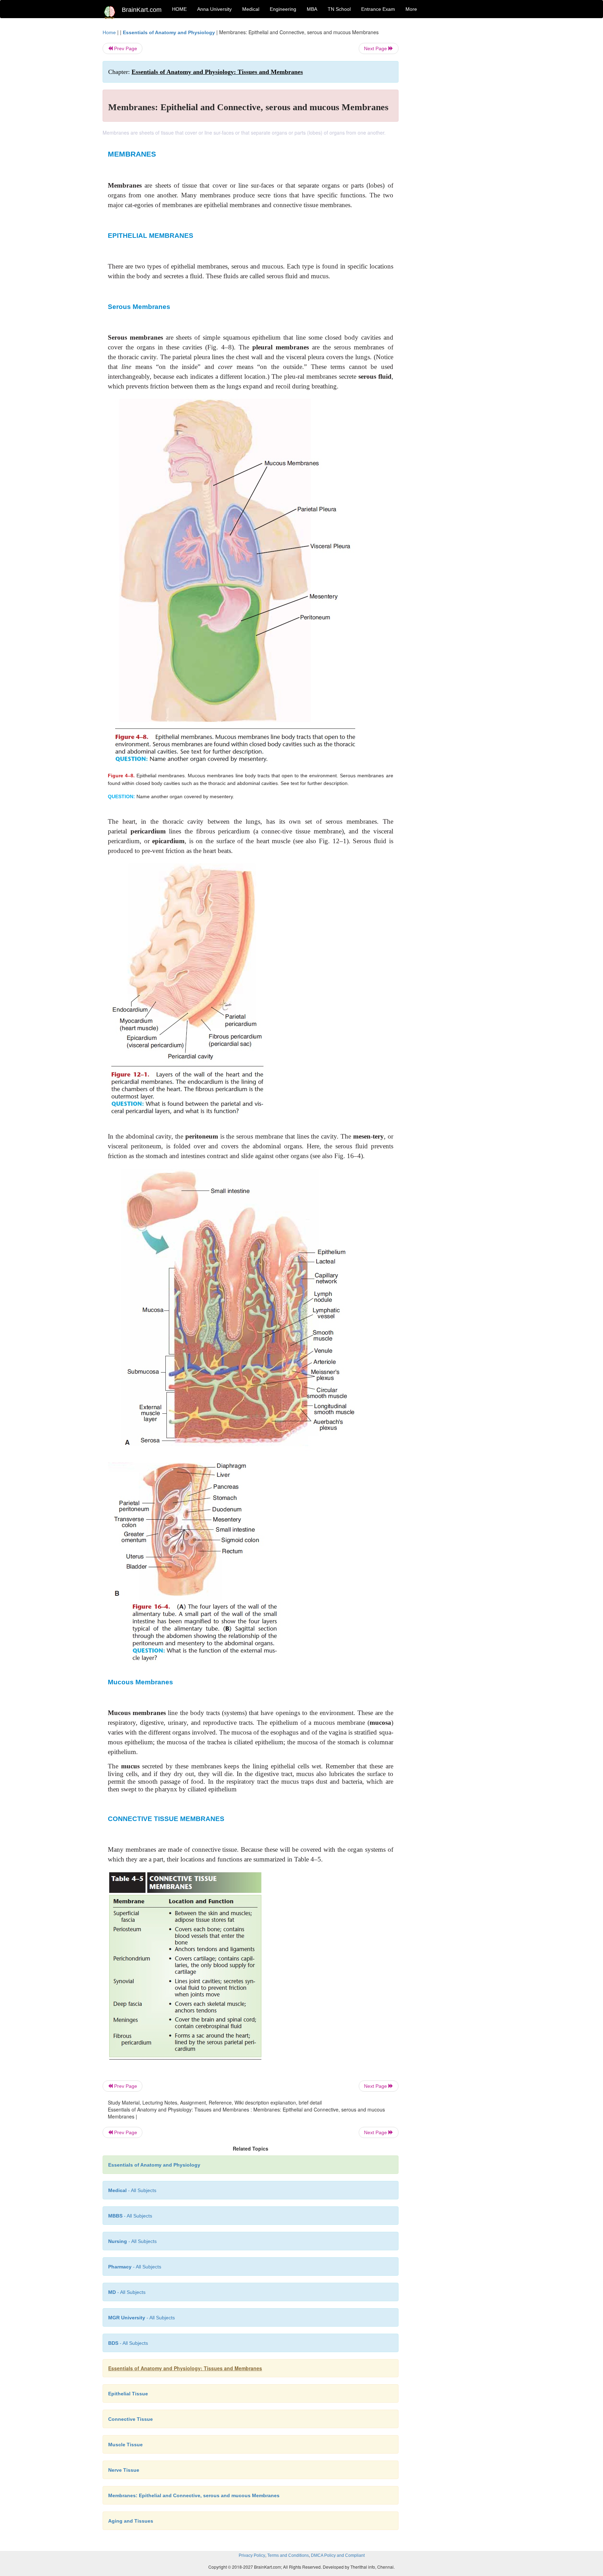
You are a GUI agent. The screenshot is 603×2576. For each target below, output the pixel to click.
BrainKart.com (142, 10)
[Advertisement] (455, 133)
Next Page (376, 48)
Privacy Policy (252, 2555)
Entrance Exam (378, 9)
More (411, 9)
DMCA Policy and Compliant (338, 2555)
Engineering (283, 9)
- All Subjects (132, 2190)
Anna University (214, 9)
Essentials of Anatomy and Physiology (169, 32)
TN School (339, 9)
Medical (251, 9)
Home (109, 32)
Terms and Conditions (288, 2555)
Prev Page (125, 48)
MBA (312, 9)
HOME (179, 9)
